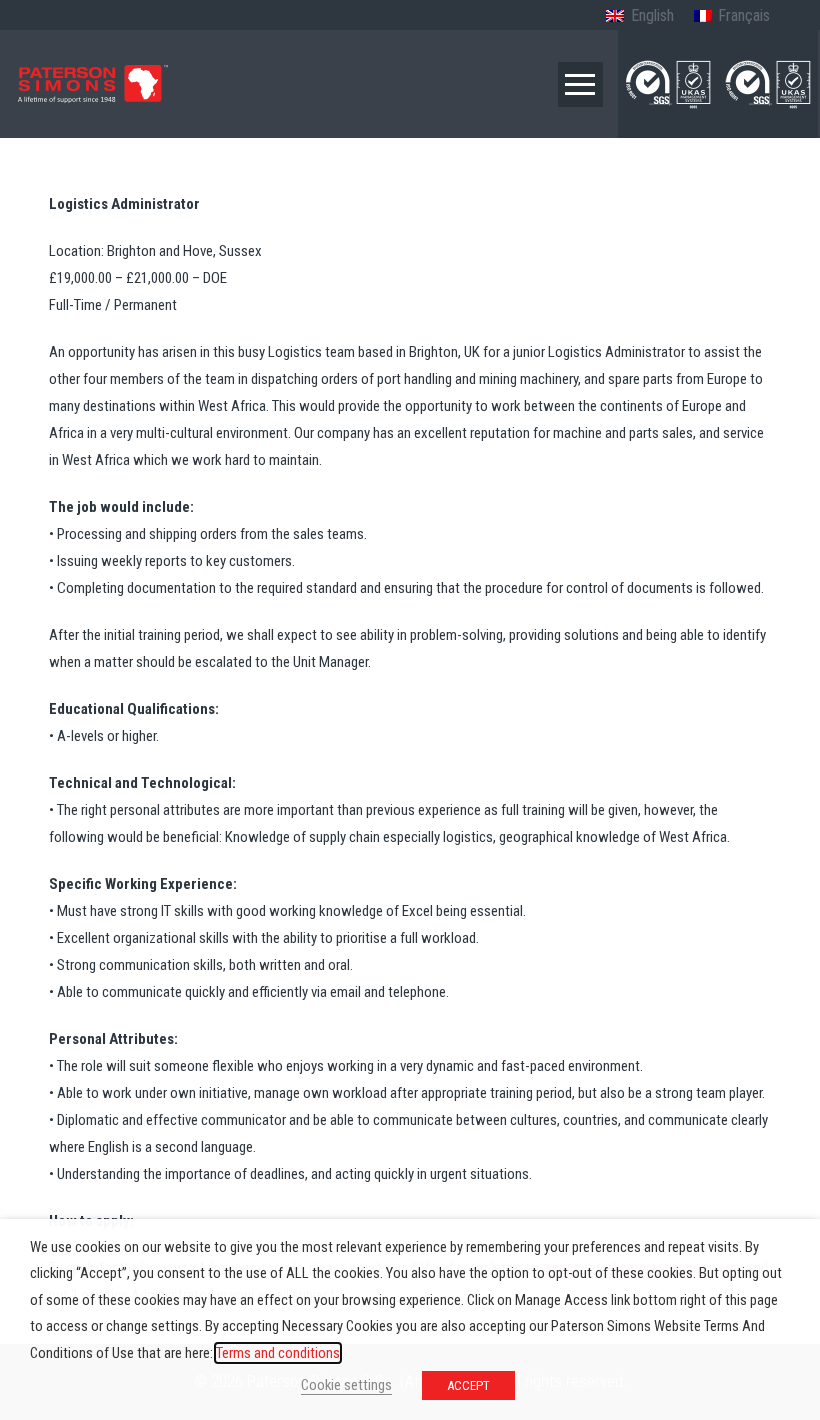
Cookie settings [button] (346, 1385)
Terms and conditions (278, 1353)
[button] (580, 84)
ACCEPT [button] (468, 1385)
